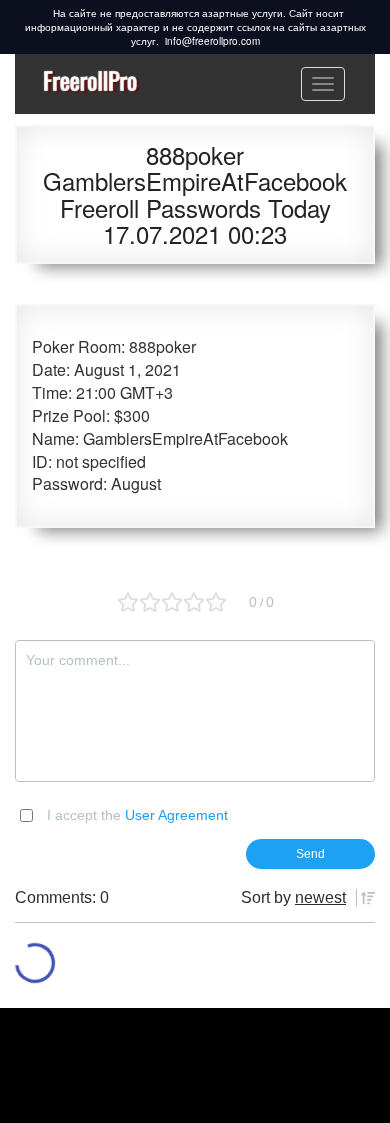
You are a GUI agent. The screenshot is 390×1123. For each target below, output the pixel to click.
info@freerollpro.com (212, 41)
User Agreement (176, 815)
